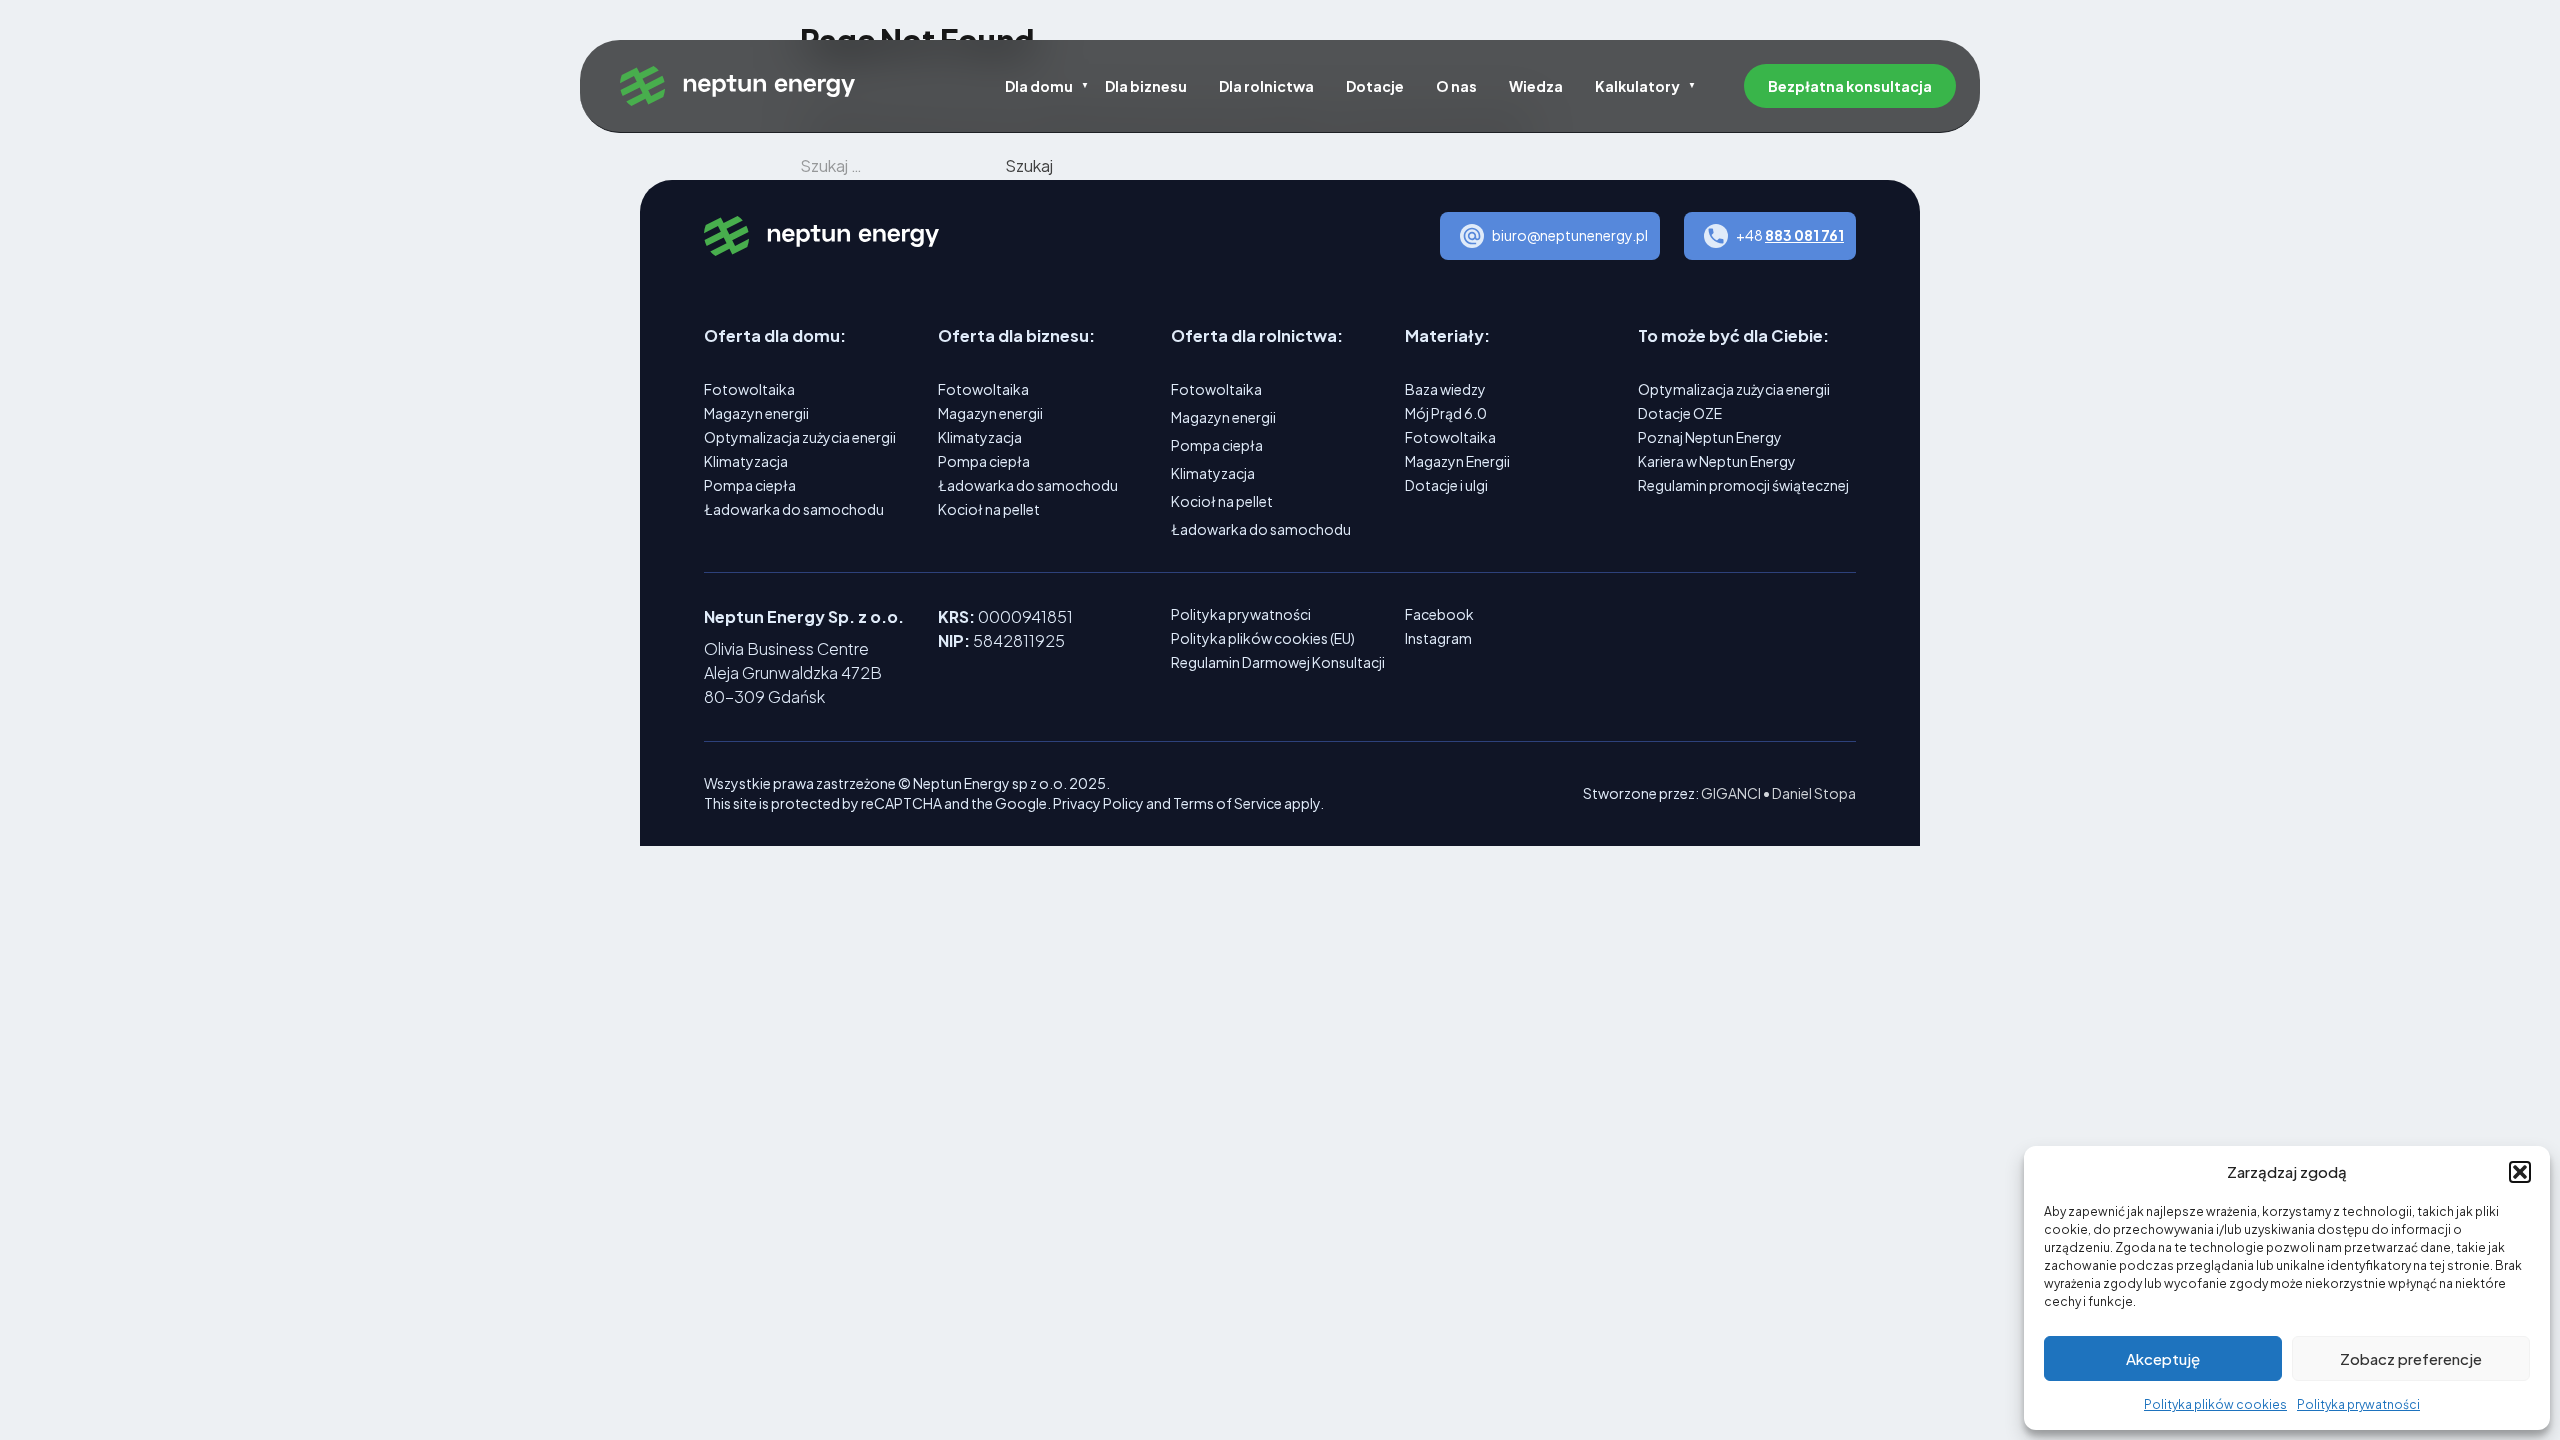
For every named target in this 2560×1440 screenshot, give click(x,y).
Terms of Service (1227, 803)
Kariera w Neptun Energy (1717, 461)
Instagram (1438, 638)
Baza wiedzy (1445, 389)
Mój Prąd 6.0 (1446, 413)
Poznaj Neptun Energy (1710, 437)
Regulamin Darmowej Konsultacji (1278, 662)
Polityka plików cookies (2215, 1404)
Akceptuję (2163, 1358)
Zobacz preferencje (2411, 1358)
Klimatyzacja (746, 461)
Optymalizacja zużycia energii (800, 437)
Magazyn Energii (1457, 461)
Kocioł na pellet (989, 509)
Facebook (1439, 614)
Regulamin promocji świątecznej (1743, 485)
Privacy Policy (1098, 803)
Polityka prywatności (2358, 1404)
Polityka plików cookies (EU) (1263, 638)
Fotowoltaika (749, 389)
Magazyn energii (756, 413)
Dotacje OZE (1680, 413)
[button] (2520, 1172)
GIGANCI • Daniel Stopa (1778, 793)
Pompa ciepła (750, 485)
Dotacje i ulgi (1446, 485)
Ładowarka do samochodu (794, 509)
